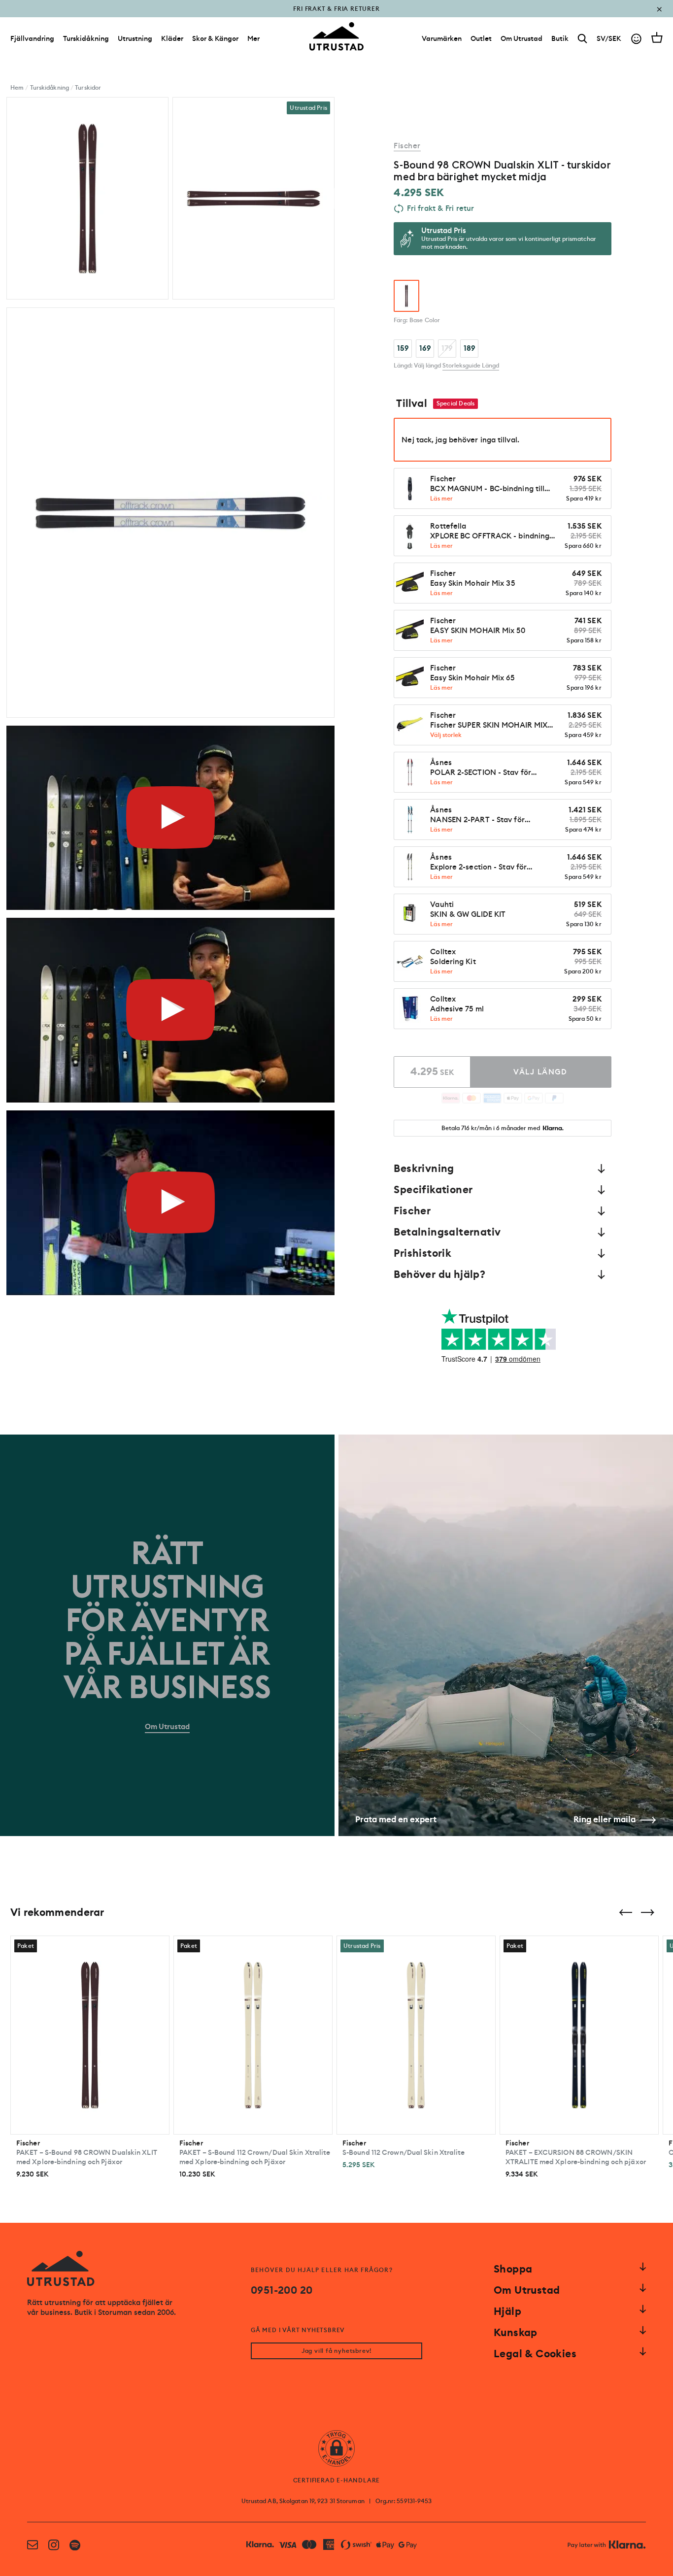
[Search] (583, 39)
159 (403, 348)
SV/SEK (609, 38)
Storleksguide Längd (471, 366)
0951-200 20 (282, 2290)
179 (447, 348)
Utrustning (135, 38)
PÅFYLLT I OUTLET (337, 16)
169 (425, 348)
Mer (253, 38)
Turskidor (88, 88)
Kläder (172, 38)
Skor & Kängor (215, 38)
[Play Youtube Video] (170, 818)
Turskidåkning (86, 38)
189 (470, 348)
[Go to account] (636, 39)
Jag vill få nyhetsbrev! (336, 2351)
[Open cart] (657, 37)
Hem (17, 88)
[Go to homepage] (336, 36)
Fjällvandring (32, 38)
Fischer (407, 146)
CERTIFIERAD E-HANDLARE (337, 2480)
